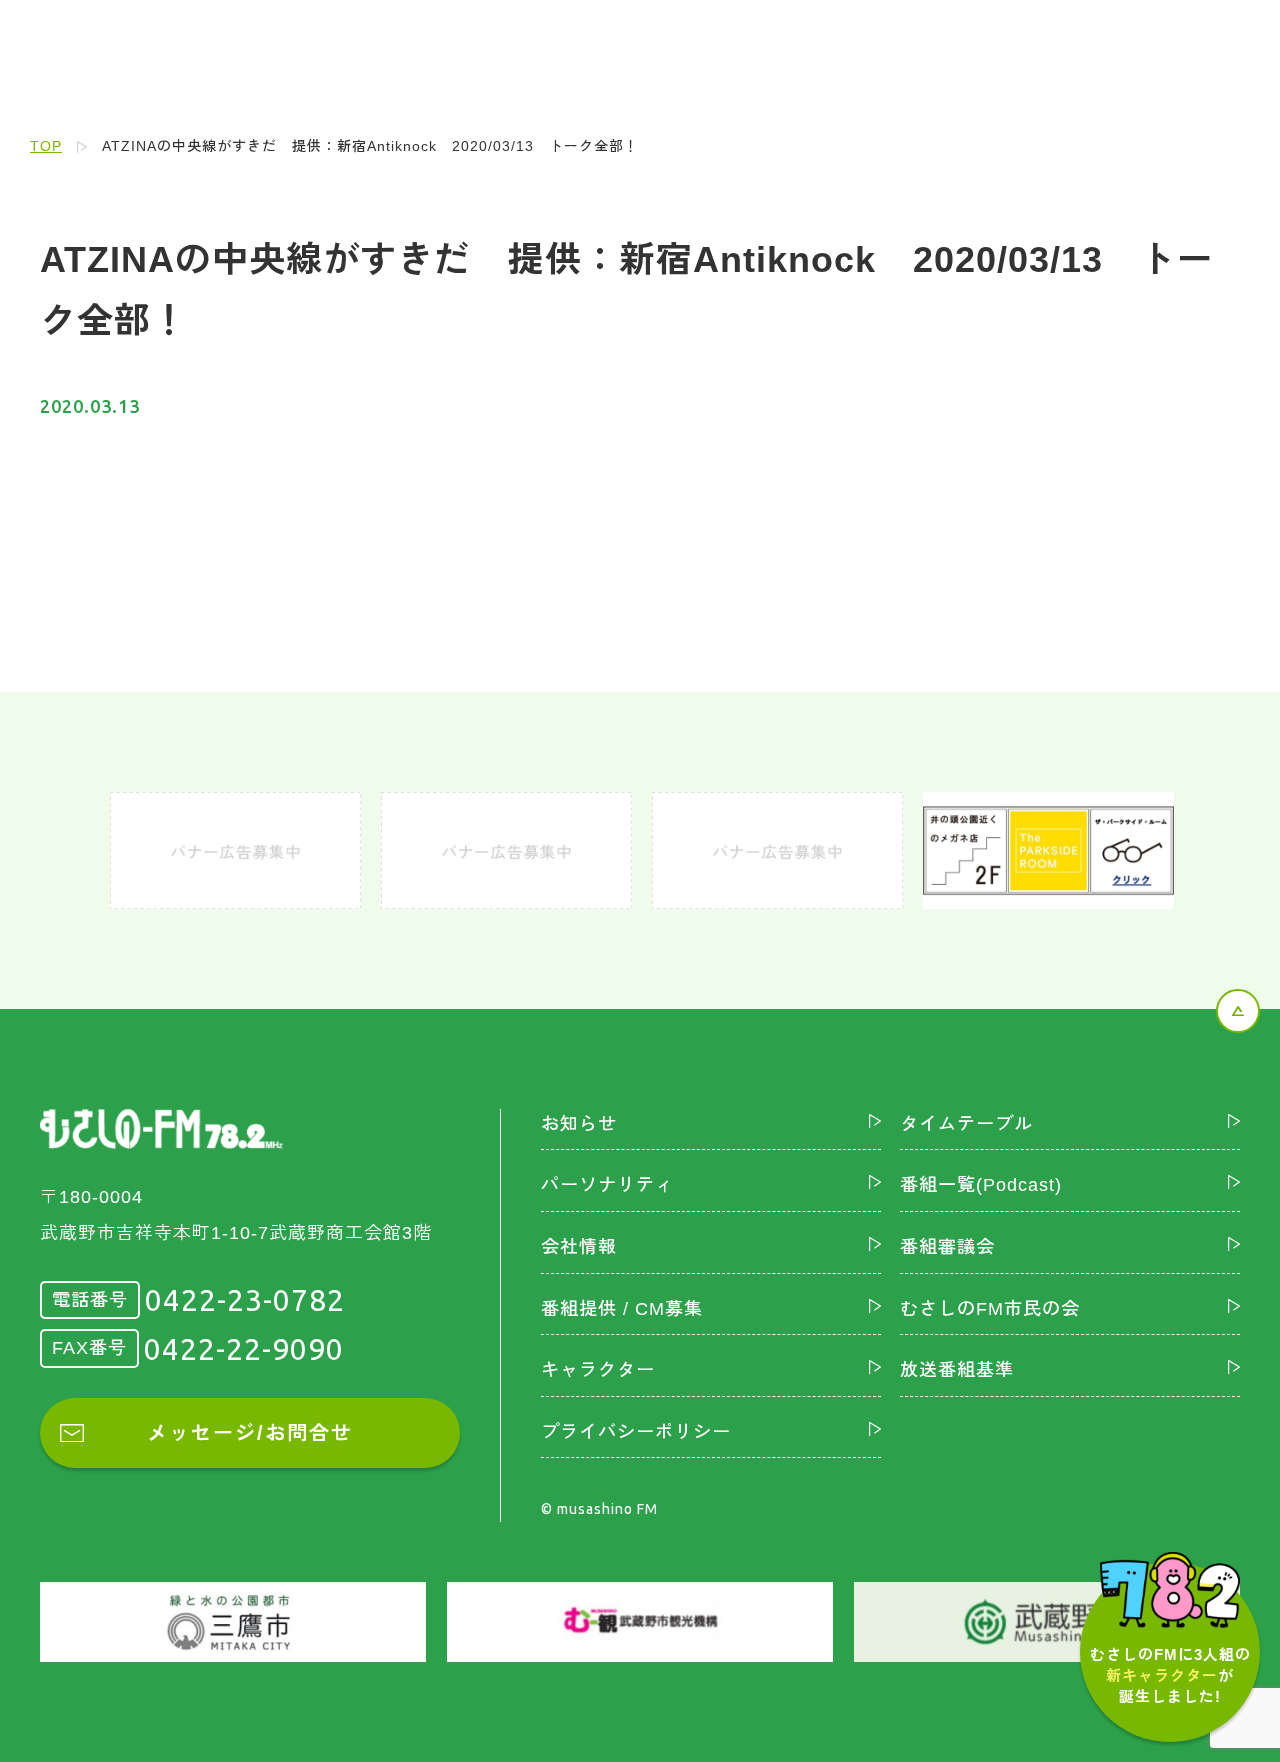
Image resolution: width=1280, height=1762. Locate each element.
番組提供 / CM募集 (622, 1309)
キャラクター (598, 1370)
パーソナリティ (607, 1185)
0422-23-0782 (245, 1300)
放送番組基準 (957, 1370)
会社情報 (579, 1247)
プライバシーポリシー (636, 1432)
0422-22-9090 (244, 1349)
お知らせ (579, 1124)
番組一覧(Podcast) (981, 1185)
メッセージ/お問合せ (250, 1433)
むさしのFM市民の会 (990, 1309)
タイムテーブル (966, 1124)
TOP (46, 146)
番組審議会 (947, 1247)
